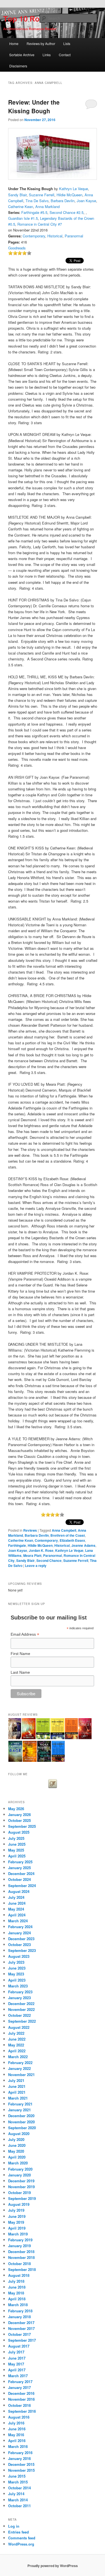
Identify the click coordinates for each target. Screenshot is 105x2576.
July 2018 (16, 2281)
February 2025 (20, 1862)
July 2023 (16, 1962)
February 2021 (20, 2104)
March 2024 (18, 1921)
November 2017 (21, 2328)
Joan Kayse (86, 201)
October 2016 (19, 2405)
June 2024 (17, 1903)
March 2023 (18, 1986)
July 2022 (16, 2033)
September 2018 (22, 2269)
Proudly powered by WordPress (53, 2566)
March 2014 (18, 2500)
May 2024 (16, 1909)
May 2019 (16, 2222)
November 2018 (21, 2257)
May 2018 (16, 2293)
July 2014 (16, 2494)
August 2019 (19, 2204)
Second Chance (49, 1560)
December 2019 (21, 2181)
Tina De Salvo (37, 201)
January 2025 (19, 1868)
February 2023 (20, 1992)
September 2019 (22, 2198)
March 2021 (18, 2098)
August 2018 (19, 2275)
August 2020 (19, 2134)
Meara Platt (32, 1555)
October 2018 (19, 2264)
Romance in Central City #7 (40, 224)
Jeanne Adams (83, 1545)
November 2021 (21, 2075)
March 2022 (18, 2057)
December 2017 (21, 2323)
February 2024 (20, 1927)
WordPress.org (21, 2544)
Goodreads (17, 248)
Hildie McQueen (69, 195)
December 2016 (21, 2393)
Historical (55, 236)
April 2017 (17, 2370)
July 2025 (16, 1838)
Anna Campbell (64, 1530)
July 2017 (16, 2352)
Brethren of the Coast (68, 1535)
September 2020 (22, 2128)
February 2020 (20, 2169)
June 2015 (17, 2476)
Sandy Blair (17, 195)
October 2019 (19, 2193)
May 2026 (16, 1809)
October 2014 (19, 2488)
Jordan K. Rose (41, 1550)
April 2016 (17, 2441)
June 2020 (17, 2145)
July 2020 (16, 2139)
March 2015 (18, 2482)
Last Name (20, 1672)
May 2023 (16, 1974)
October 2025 (19, 1820)
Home (14, 43)
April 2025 (17, 1856)
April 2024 (17, 1915)
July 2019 (16, 2210)
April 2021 (17, 2092)
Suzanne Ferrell (42, 195)
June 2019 (17, 2216)
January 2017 (19, 2387)
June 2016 (17, 2429)
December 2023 (21, 1939)
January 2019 (19, 2246)
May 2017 (16, 2364)
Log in (14, 2526)
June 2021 (17, 2086)
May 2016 (16, 2435)
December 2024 (21, 1873)
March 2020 (18, 2163)
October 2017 (19, 2334)
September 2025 (22, 1826)
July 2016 (16, 2423)
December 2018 (21, 2252)
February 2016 (20, 2453)
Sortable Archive (22, 55)
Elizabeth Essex (72, 1540)
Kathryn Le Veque (73, 189)
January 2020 (19, 2175)
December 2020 (21, 2116)
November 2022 (21, 2009)
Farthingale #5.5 (34, 212)
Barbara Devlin (63, 201)
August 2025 (19, 1832)
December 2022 (21, 2004)
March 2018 (18, 2305)
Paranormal (74, 236)
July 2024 (16, 1897)
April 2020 (17, 2157)
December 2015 (21, 2464)
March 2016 (18, 2446)
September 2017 (22, 2340)
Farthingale (17, 1545)
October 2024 (19, 1879)
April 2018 (17, 2299)
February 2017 (20, 2382)
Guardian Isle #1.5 (23, 218)
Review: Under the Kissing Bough (34, 107)
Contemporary (34, 236)
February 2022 (20, 2063)
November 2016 (21, 2399)
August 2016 (19, 2417)
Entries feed (18, 2532)
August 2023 (19, 1956)
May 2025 (16, 1850)
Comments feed (22, 2538)
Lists (67, 43)
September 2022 (22, 2021)
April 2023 (17, 1980)
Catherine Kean (21, 206)
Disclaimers (18, 66)
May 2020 (16, 2151)
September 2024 (22, 1886)
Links (47, 55)
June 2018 (17, 2287)
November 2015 (21, 2470)
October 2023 (19, 1945)
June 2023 (17, 1968)
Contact (65, 55)
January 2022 (19, 2068)
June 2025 (17, 1844)
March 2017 (18, 2376)
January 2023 (19, 1998)
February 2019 (20, 2240)
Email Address (25, 1634)
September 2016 (22, 2411)
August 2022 (19, 2027)
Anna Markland (47, 206)
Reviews (30, 1530)
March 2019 (18, 2234)
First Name (20, 1654)
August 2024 (19, 1891)
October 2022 (19, 2015)
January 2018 (19, 2317)
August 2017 (19, 2346)
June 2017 (17, 2358)
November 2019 (21, 2187)
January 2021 (19, 2110)
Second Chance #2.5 (66, 212)
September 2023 (22, 1950)
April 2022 (17, 2051)
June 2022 (17, 2039)
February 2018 (20, 2311)
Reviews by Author (41, 43)
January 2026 (19, 1814)
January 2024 (19, 1933)
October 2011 (19, 2506)
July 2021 (16, 2080)
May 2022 (16, 2045)
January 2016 (19, 2458)
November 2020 (21, 2122)
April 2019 (17, 2228)
